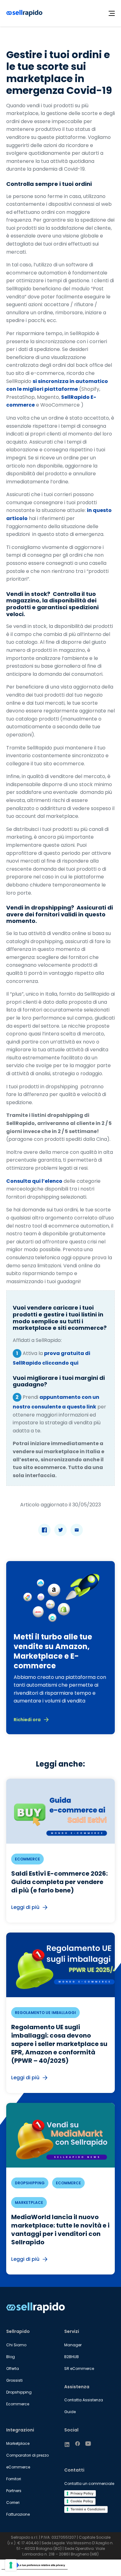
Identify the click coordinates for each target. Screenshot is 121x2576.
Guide (70, 2412)
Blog (11, 2357)
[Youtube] (88, 2444)
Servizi (72, 2331)
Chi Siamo (16, 2345)
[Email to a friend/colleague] (77, 1530)
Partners (14, 2491)
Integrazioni (20, 2430)
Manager (73, 2345)
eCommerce (18, 2467)
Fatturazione (18, 2514)
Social (71, 2430)
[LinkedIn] (67, 2445)
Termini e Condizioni (88, 2509)
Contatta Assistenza (84, 2400)
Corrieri (13, 2502)
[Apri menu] (112, 13)
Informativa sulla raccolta (20, 2572)
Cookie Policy (82, 2501)
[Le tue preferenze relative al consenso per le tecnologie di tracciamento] (11, 2565)
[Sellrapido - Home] (24, 13)
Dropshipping (19, 2392)
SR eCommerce (79, 2369)
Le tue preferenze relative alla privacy (42, 2565)
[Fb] (78, 2444)
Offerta (13, 2369)
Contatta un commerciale (89, 2484)
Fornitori (14, 2479)
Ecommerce (18, 2404)
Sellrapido (18, 2331)
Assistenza (77, 2387)
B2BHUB (72, 2357)
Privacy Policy (82, 2493)
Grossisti (14, 2380)
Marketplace (18, 2443)
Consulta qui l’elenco (34, 1181)
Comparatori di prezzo (27, 2455)
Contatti (74, 2470)
